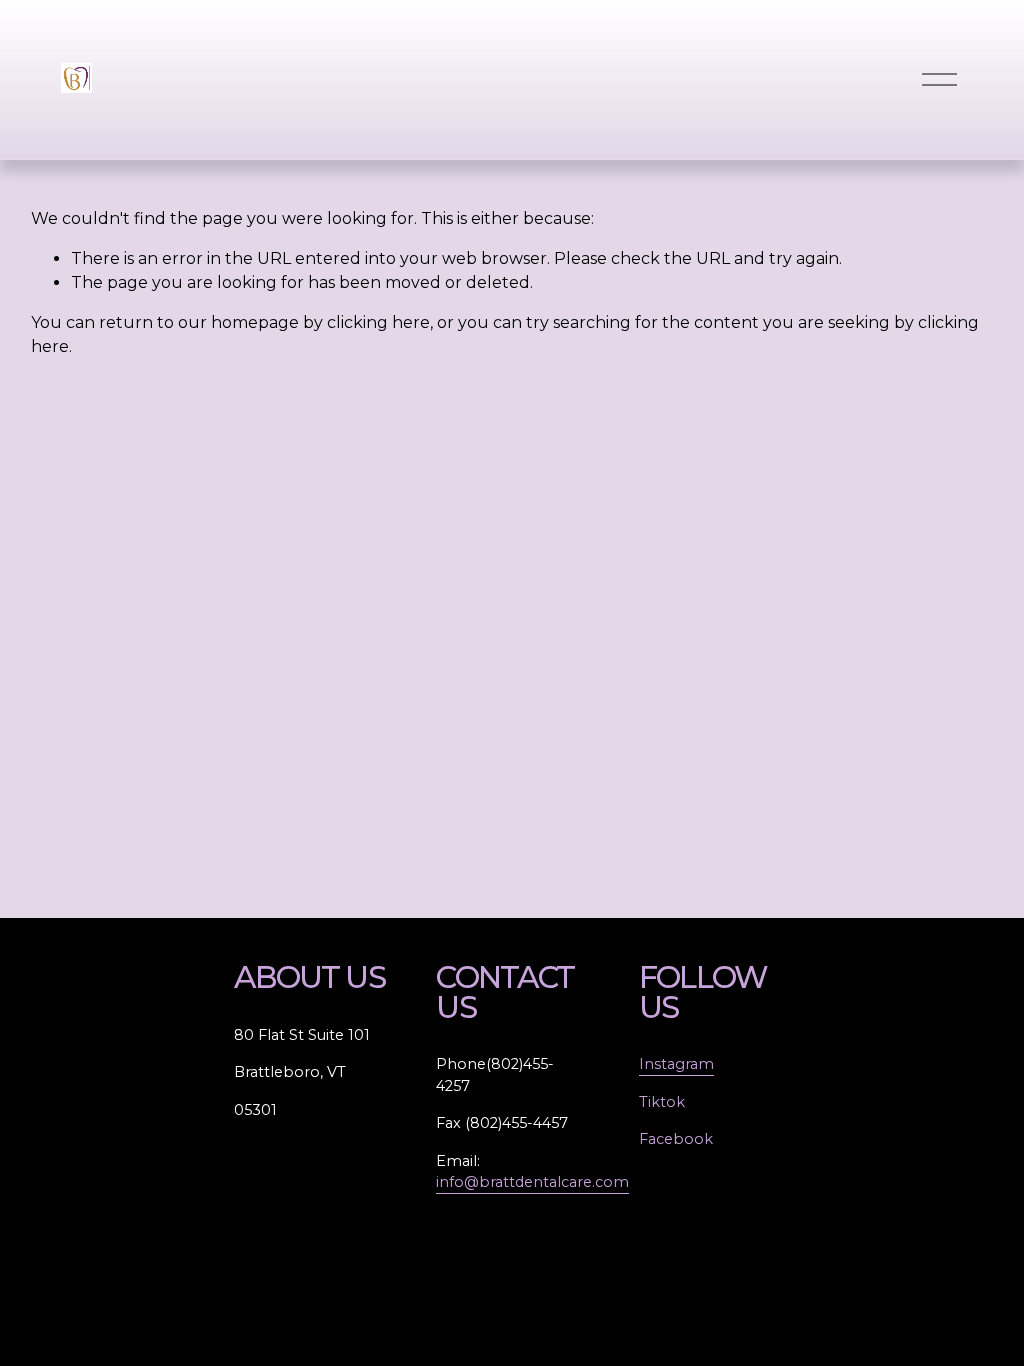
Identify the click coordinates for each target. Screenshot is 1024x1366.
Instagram (676, 1064)
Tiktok (662, 1102)
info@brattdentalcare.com (532, 1182)
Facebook (676, 1139)
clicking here (378, 322)
